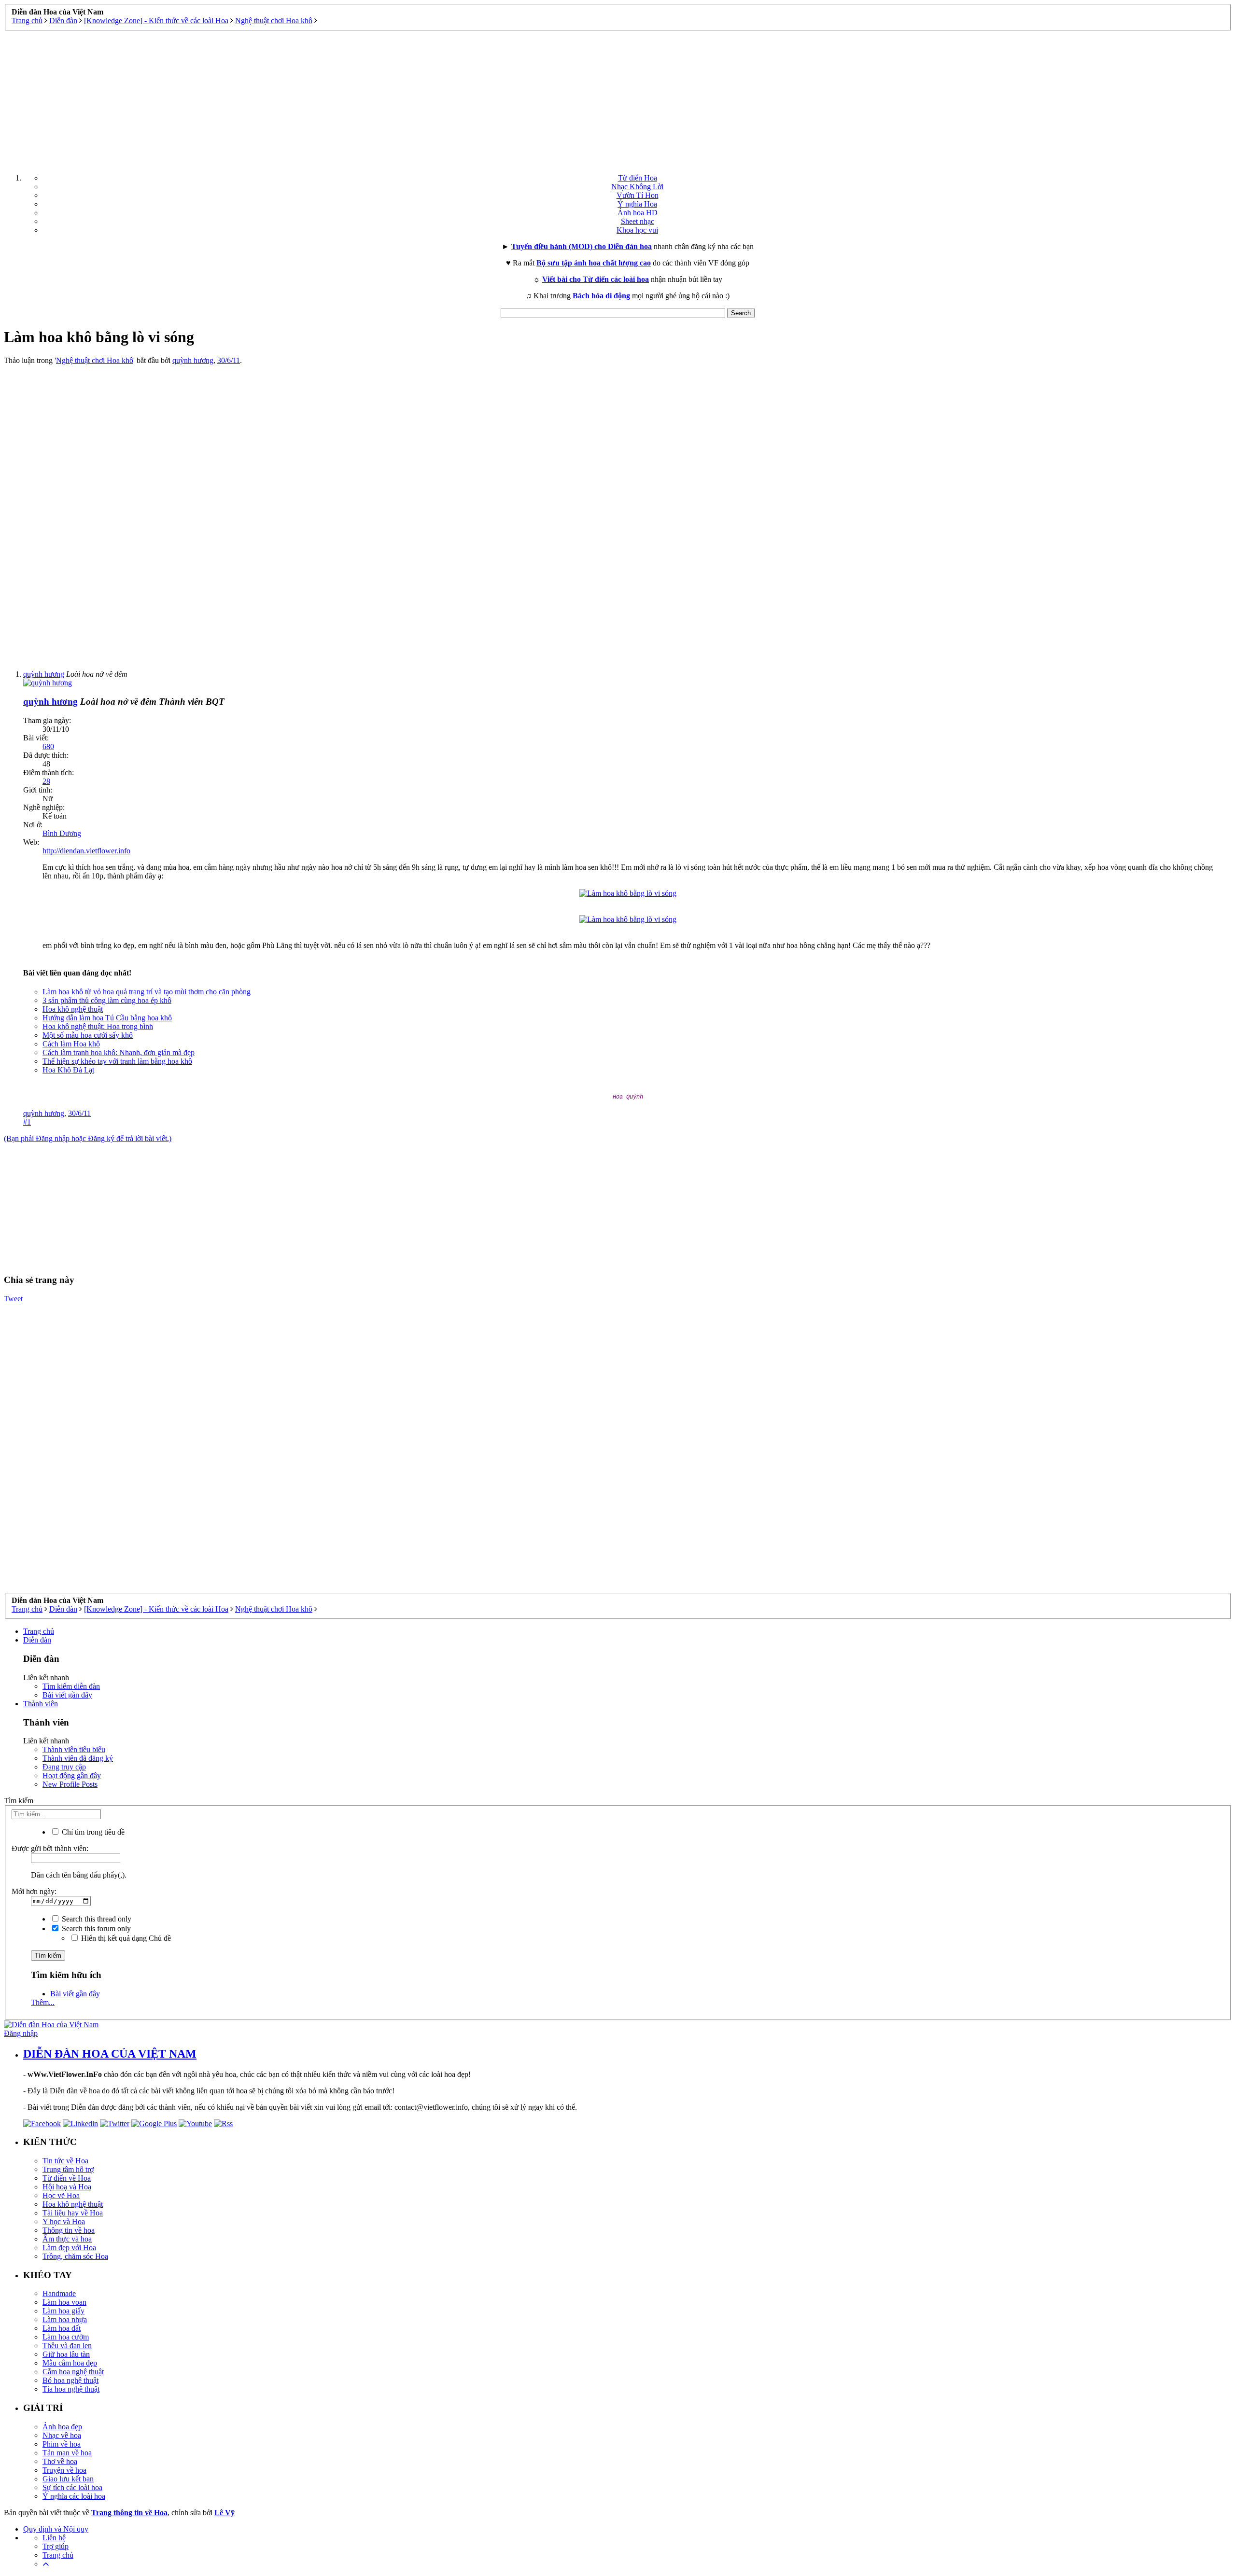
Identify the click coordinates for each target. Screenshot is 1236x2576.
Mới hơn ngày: (34, 1891)
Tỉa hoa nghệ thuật (71, 2389)
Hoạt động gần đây (72, 1775)
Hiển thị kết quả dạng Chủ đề (125, 1938)
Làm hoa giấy (63, 2311)
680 (48, 746)
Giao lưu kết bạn (68, 2479)
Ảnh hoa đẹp (62, 2427)
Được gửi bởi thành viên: (50, 1848)
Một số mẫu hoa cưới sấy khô (88, 1035)
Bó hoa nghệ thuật (70, 2380)
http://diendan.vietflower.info (86, 851)
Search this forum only (95, 1929)
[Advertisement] (618, 98)
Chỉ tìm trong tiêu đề (92, 1832)
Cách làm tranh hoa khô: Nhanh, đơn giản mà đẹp (119, 1052)
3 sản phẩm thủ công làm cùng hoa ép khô (107, 1000)
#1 (27, 1122)
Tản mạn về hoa (67, 2453)
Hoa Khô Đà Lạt (68, 1070)
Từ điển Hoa (638, 178)
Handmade (59, 2293)
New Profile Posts (70, 1784)
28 (46, 781)
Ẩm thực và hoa (67, 2239)
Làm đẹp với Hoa (69, 2248)
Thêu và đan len (67, 2346)
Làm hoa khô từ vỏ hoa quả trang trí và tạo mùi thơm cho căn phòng (147, 992)
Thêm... (43, 2002)
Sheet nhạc (638, 221)
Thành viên (41, 1704)
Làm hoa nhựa (65, 2319)
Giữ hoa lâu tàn (66, 2354)
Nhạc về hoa (62, 2435)
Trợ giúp (56, 2546)
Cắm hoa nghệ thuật (73, 2372)
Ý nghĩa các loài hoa (74, 2496)
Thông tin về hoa (69, 2230)
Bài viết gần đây (67, 1695)
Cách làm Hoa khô (71, 1044)
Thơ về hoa (60, 2461)
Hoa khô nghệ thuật (73, 1009)
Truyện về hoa (64, 2470)
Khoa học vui (637, 230)
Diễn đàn (37, 1640)
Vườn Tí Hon (638, 195)
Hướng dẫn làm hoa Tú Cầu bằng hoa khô (107, 1018)
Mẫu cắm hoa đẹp (70, 2363)
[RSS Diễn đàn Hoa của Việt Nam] (223, 2123)
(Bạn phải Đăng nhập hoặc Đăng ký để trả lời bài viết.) (88, 1138)
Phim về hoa (62, 2444)
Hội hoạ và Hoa (67, 2187)
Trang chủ (39, 1631)
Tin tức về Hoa (65, 2161)
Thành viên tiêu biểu (74, 1749)
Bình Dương (62, 833)
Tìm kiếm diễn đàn (71, 1686)
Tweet (13, 1299)
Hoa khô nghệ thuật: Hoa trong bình (98, 1026)
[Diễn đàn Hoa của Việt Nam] (51, 2025)
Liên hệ (54, 2538)
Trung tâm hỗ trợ (68, 2169)
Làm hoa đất (62, 2328)
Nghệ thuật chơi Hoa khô (95, 360)
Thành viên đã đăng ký (78, 1758)
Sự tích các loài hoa (72, 2487)
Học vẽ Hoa (61, 2195)
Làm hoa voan (64, 2302)
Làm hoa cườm (66, 2337)
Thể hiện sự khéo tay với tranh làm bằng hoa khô (117, 1061)
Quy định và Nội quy (56, 2529)
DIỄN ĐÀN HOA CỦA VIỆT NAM (110, 2054)
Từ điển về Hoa (67, 2178)
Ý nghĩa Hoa (637, 204)
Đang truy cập (64, 1767)
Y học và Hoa (64, 2221)
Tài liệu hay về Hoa (73, 2213)
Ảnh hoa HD (638, 213)
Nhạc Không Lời (637, 187)
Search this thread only (96, 1919)
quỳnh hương (193, 360)
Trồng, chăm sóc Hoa (75, 2256)
